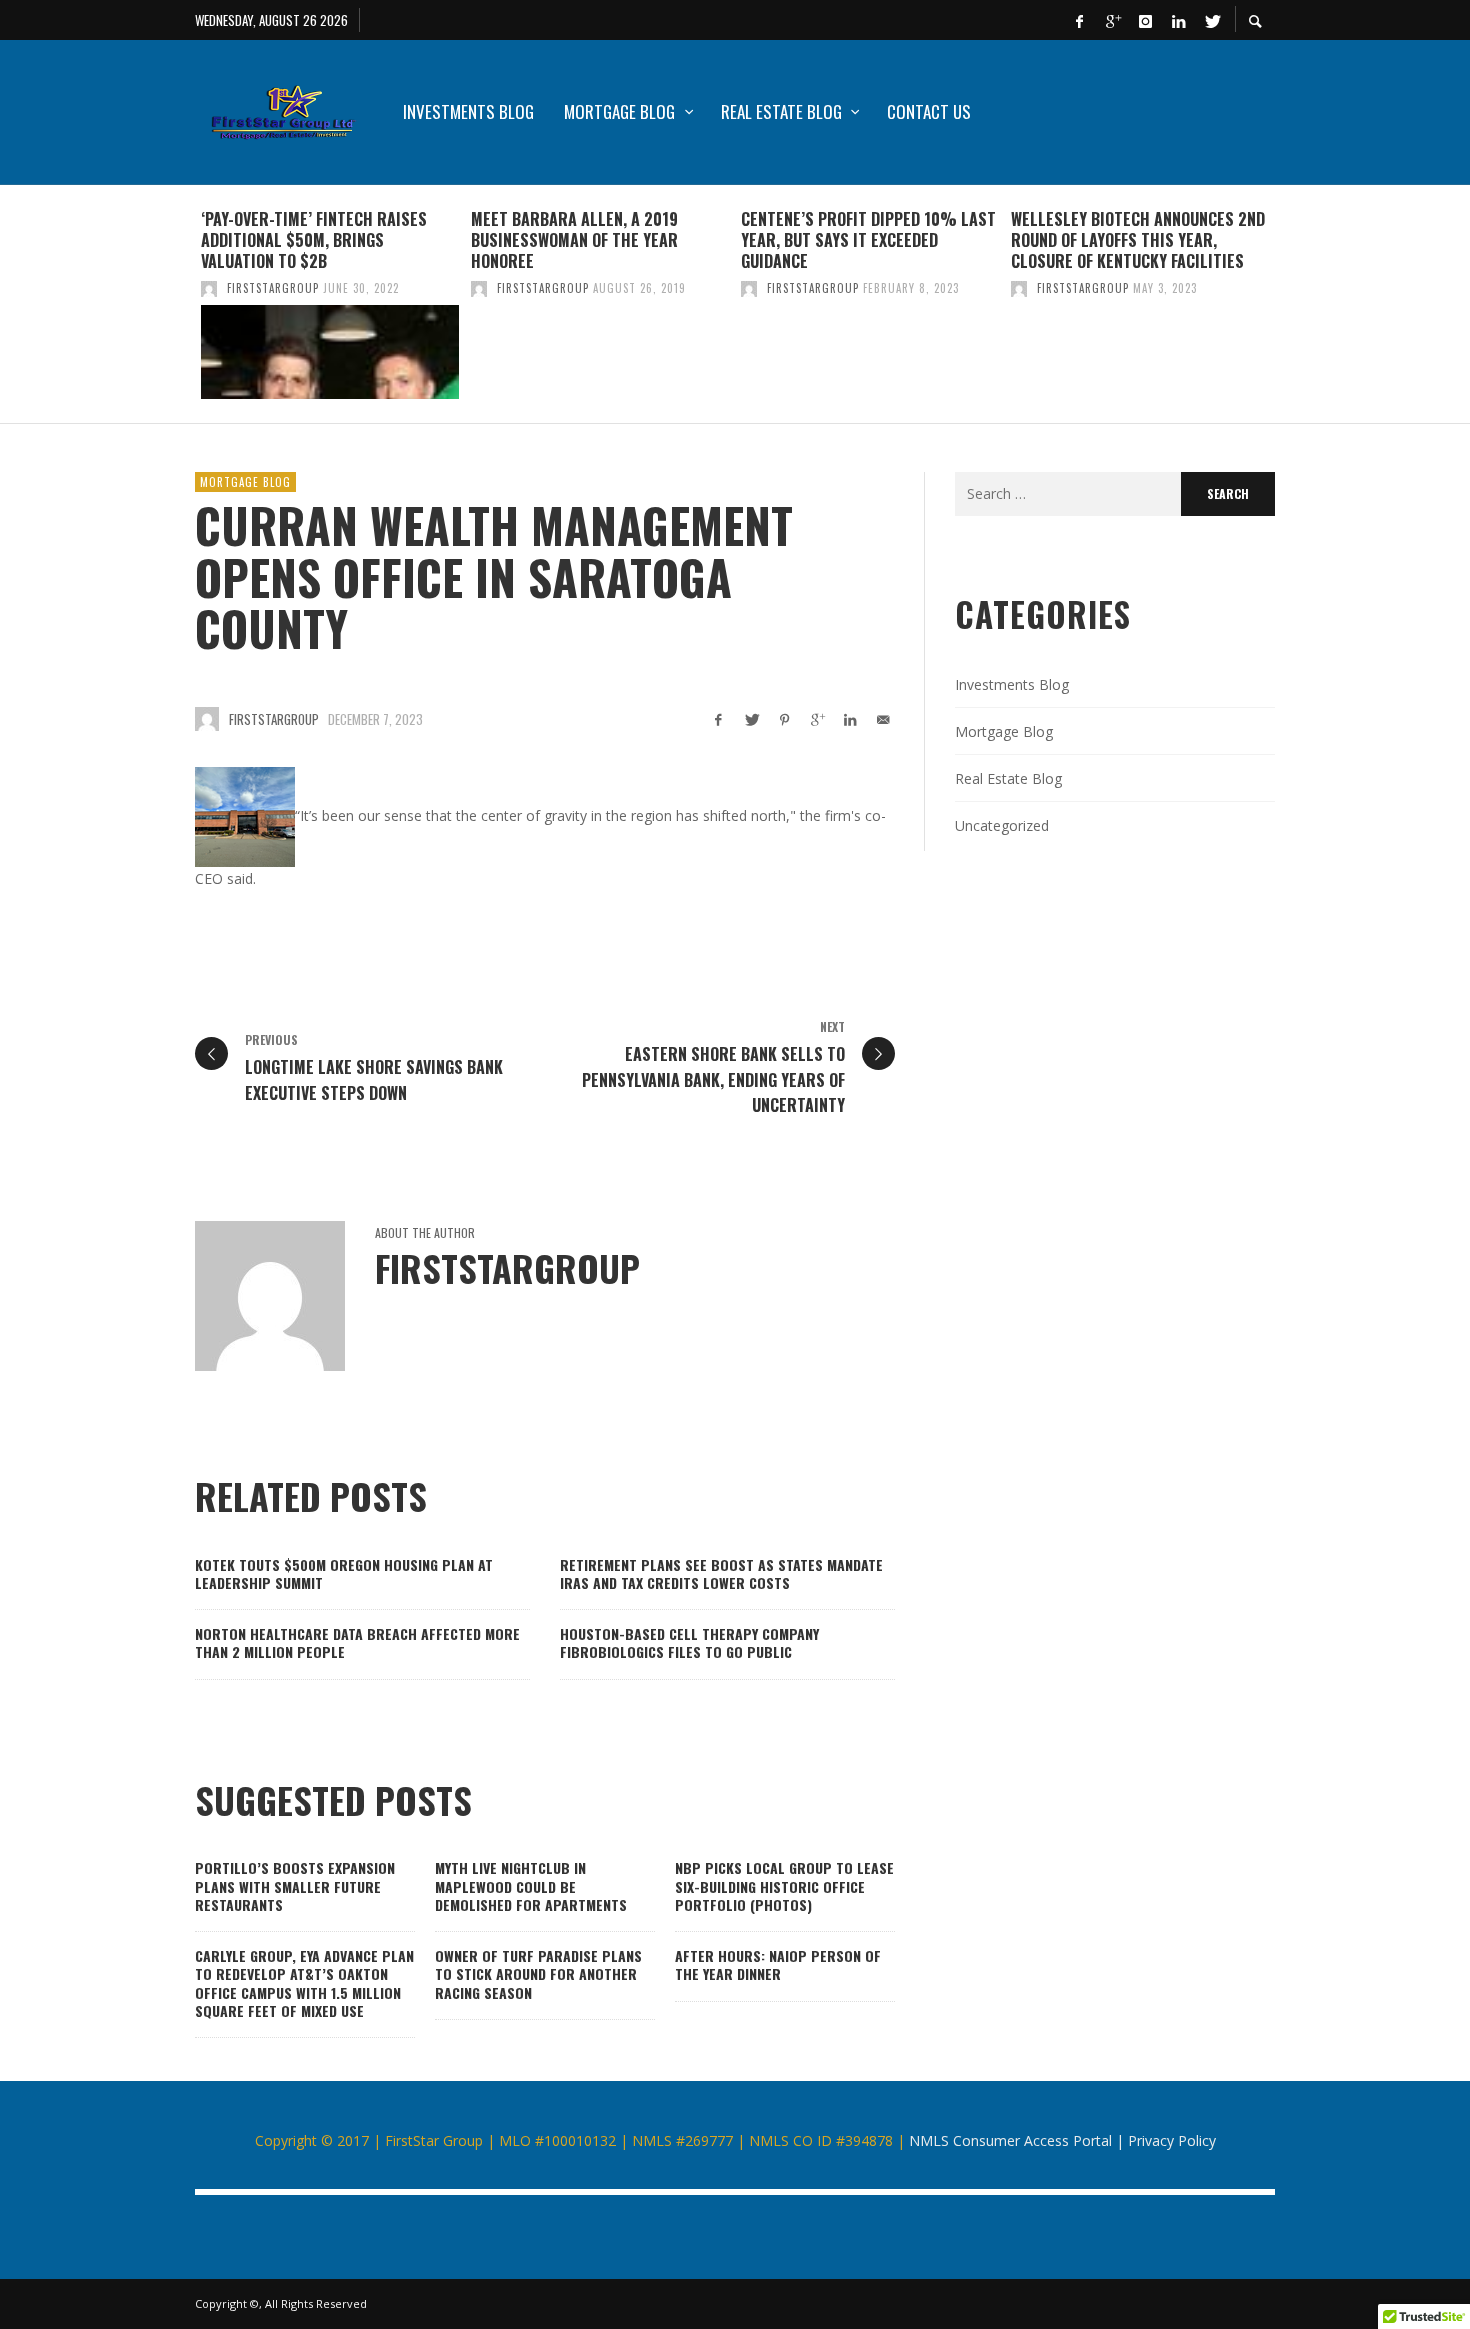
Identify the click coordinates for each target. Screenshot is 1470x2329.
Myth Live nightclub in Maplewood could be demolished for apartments (531, 1885)
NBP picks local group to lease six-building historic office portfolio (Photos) (784, 1885)
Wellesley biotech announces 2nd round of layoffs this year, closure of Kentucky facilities (1138, 240)
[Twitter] (1211, 20)
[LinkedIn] (1178, 20)
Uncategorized (1002, 825)
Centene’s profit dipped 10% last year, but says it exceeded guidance (868, 240)
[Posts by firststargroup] (209, 288)
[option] (330, 304)
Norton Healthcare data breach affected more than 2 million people (357, 1642)
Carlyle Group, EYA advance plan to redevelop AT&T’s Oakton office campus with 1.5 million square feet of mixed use (304, 1983)
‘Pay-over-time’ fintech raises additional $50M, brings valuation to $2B (314, 240)
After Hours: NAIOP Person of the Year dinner (778, 1964)
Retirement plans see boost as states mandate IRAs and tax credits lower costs (721, 1573)
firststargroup (273, 288)
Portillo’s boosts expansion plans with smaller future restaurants (295, 1885)
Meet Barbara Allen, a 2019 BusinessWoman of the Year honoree (574, 240)
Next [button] (1290, 312)
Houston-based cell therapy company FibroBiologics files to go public (689, 1642)
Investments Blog (1012, 684)
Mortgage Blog (245, 482)
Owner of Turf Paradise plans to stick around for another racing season (538, 1973)
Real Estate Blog (1008, 778)
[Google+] (1112, 20)
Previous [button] (180, 312)
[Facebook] (1079, 20)
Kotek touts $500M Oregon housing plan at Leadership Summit (344, 1573)
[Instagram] (1145, 20)
